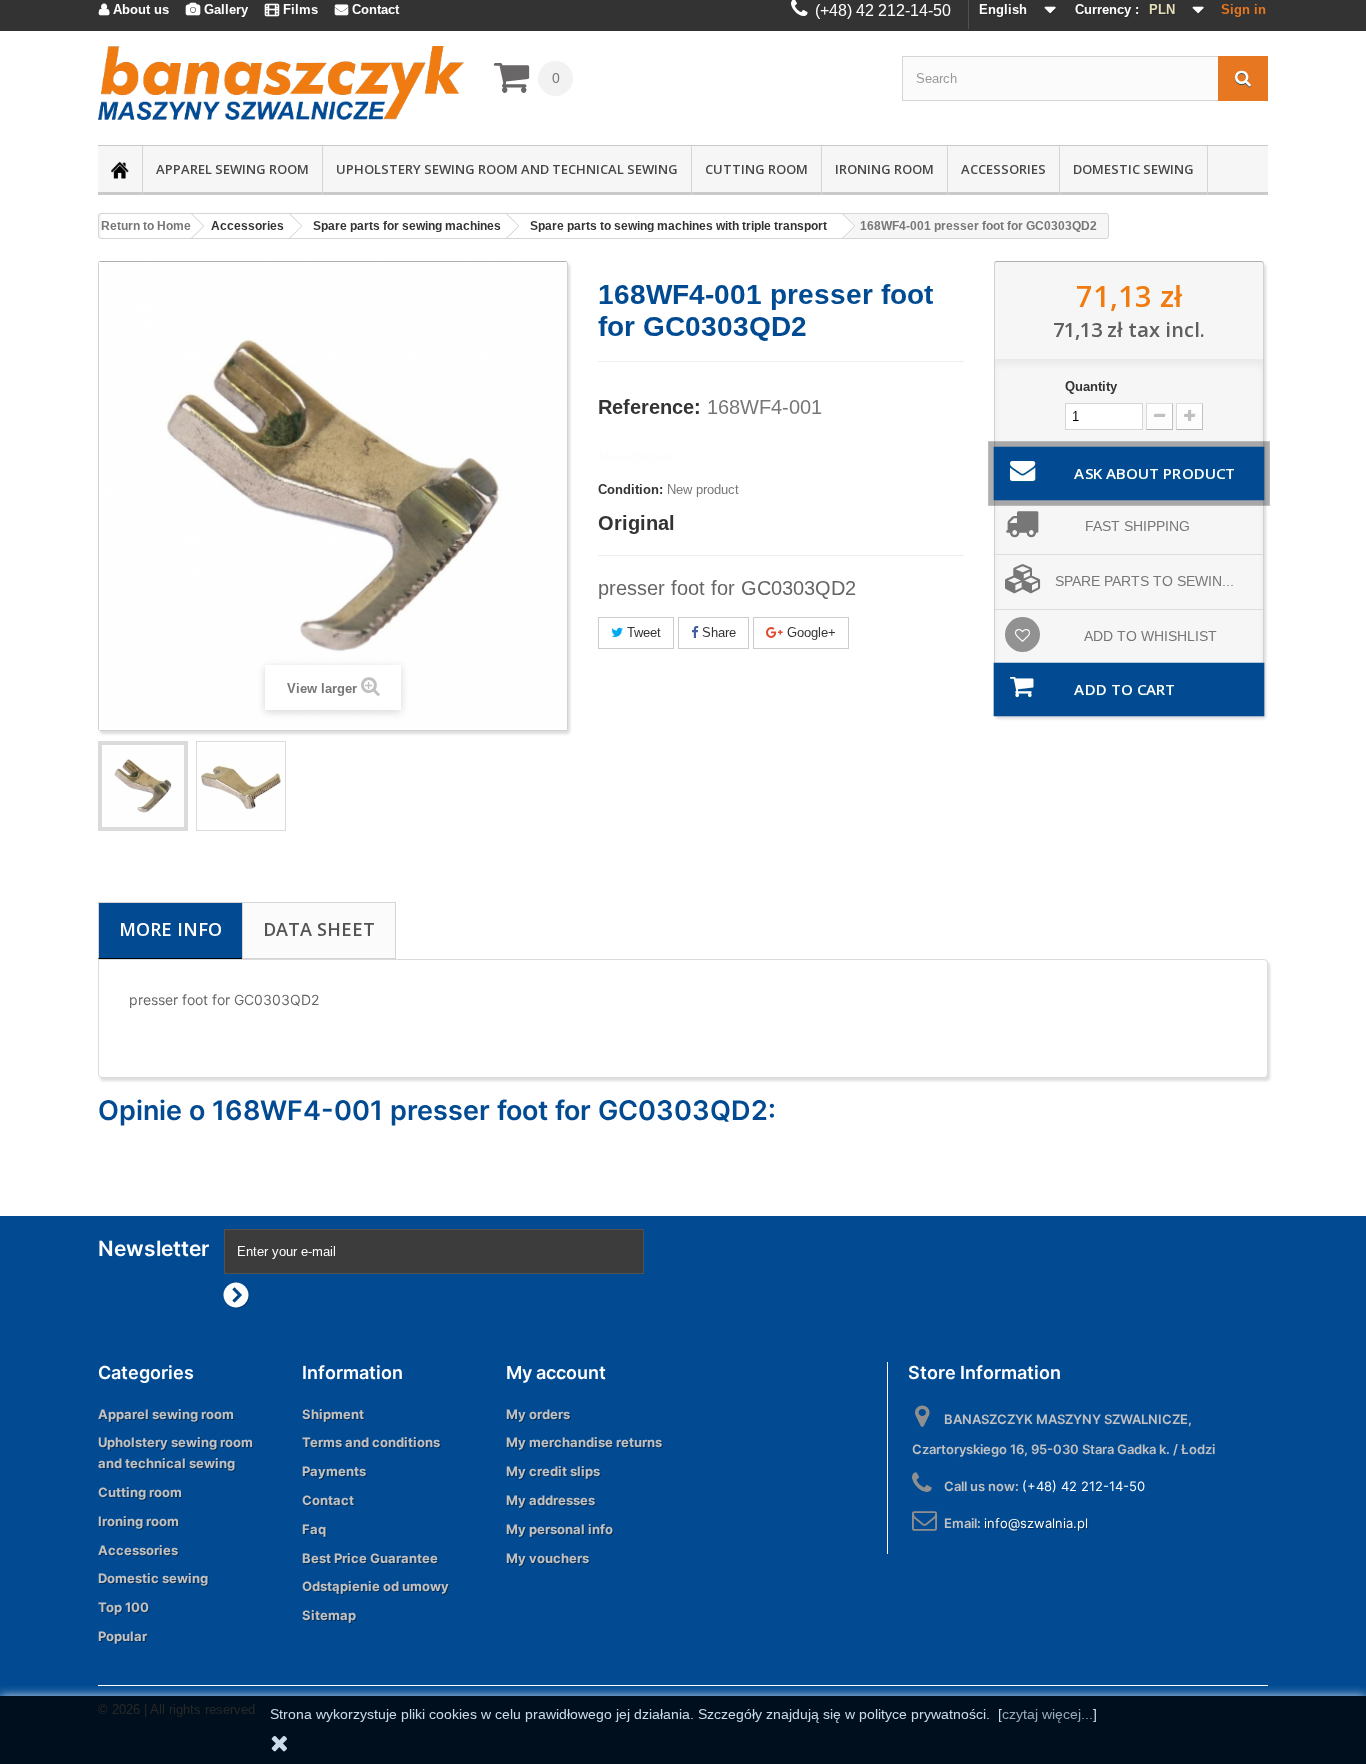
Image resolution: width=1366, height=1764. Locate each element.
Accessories (1003, 169)
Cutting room (756, 169)
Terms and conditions (371, 1442)
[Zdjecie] (143, 786)
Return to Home (146, 226)
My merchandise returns (584, 1442)
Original (636, 523)
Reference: (649, 407)
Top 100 (123, 1607)
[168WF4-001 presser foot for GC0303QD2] (241, 786)
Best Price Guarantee (370, 1558)
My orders (538, 1414)
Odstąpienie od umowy (375, 1586)
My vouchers (547, 1558)
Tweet (642, 632)
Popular (122, 1636)
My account (556, 1372)
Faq (314, 1529)
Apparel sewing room (232, 169)
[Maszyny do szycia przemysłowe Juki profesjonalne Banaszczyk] (281, 83)
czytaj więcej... (1047, 1714)
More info (170, 929)
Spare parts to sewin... (1144, 581)
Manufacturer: (640, 456)
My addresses (550, 1500)
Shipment (333, 1414)
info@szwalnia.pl (1036, 1523)
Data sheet (319, 929)
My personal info (559, 1529)
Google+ (809, 632)
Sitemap (329, 1615)
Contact (328, 1500)
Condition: (630, 489)
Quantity (1091, 386)
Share (717, 632)
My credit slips (553, 1471)
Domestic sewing (1133, 169)
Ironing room (884, 169)
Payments (334, 1471)
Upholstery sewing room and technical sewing (507, 169)
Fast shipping (1137, 526)
